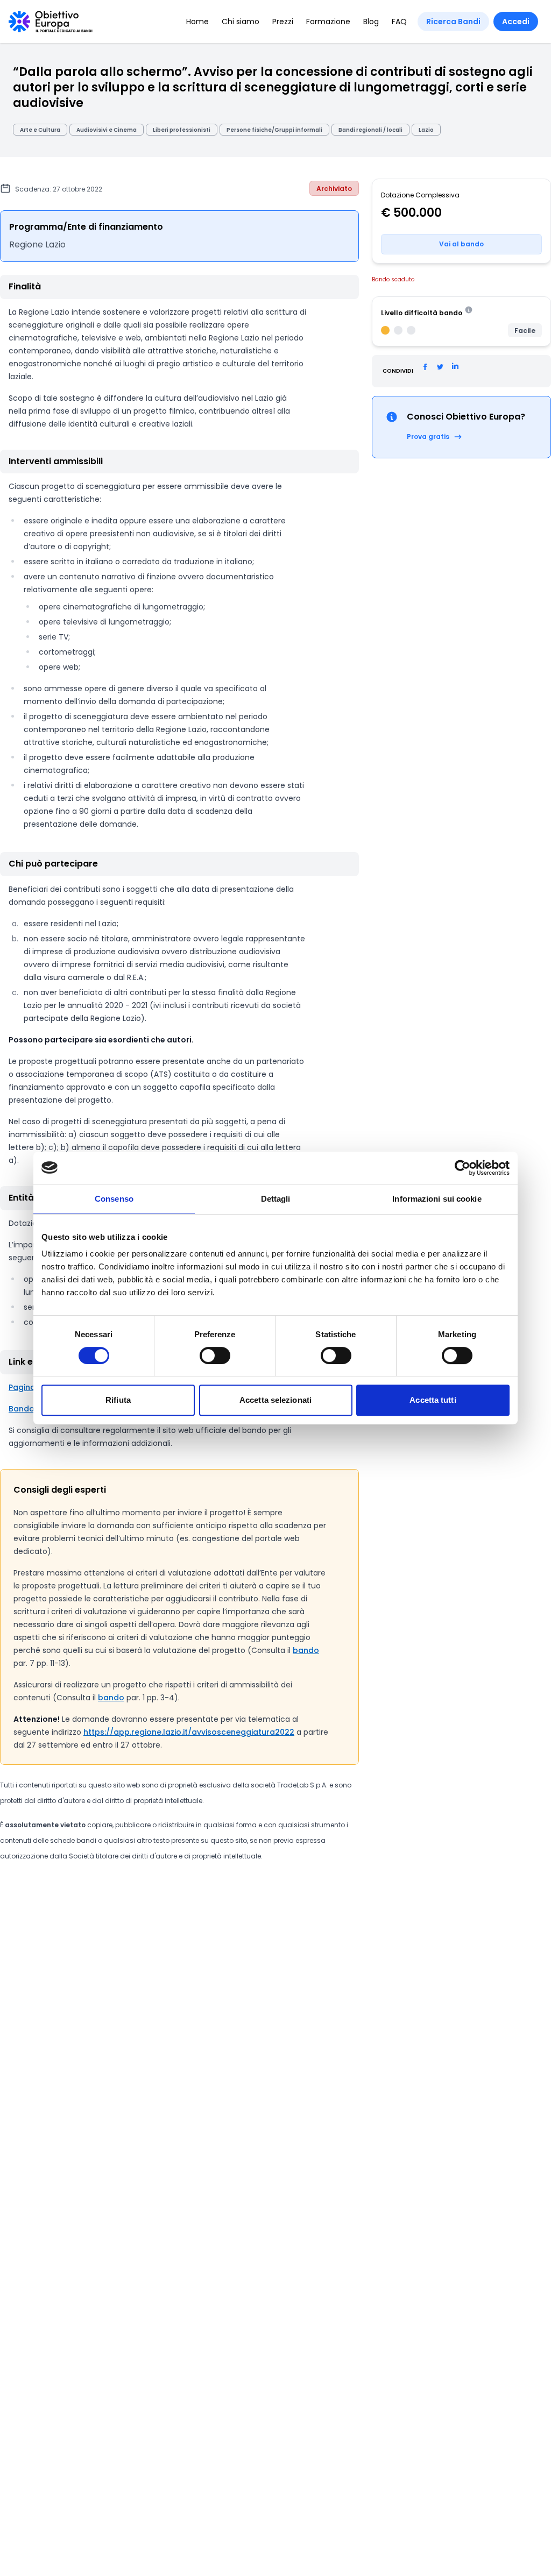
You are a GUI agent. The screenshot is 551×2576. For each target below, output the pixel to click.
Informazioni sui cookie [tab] (437, 1199)
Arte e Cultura (40, 130)
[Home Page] (51, 22)
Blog (371, 22)
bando (306, 1650)
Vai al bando (461, 244)
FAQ (399, 22)
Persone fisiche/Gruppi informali (274, 130)
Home (197, 22)
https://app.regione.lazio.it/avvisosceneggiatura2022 (189, 1732)
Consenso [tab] (114, 1199)
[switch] (215, 1356)
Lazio (426, 130)
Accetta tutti (433, 1400)
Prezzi (283, 22)
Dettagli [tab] (276, 1199)
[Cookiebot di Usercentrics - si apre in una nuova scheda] (462, 1168)
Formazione (328, 22)
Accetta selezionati (275, 1400)
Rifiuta (118, 1400)
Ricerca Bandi (453, 22)
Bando (22, 1409)
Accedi (516, 22)
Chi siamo (241, 22)
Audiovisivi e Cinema (107, 130)
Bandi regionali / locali (370, 130)
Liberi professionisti (182, 130)
